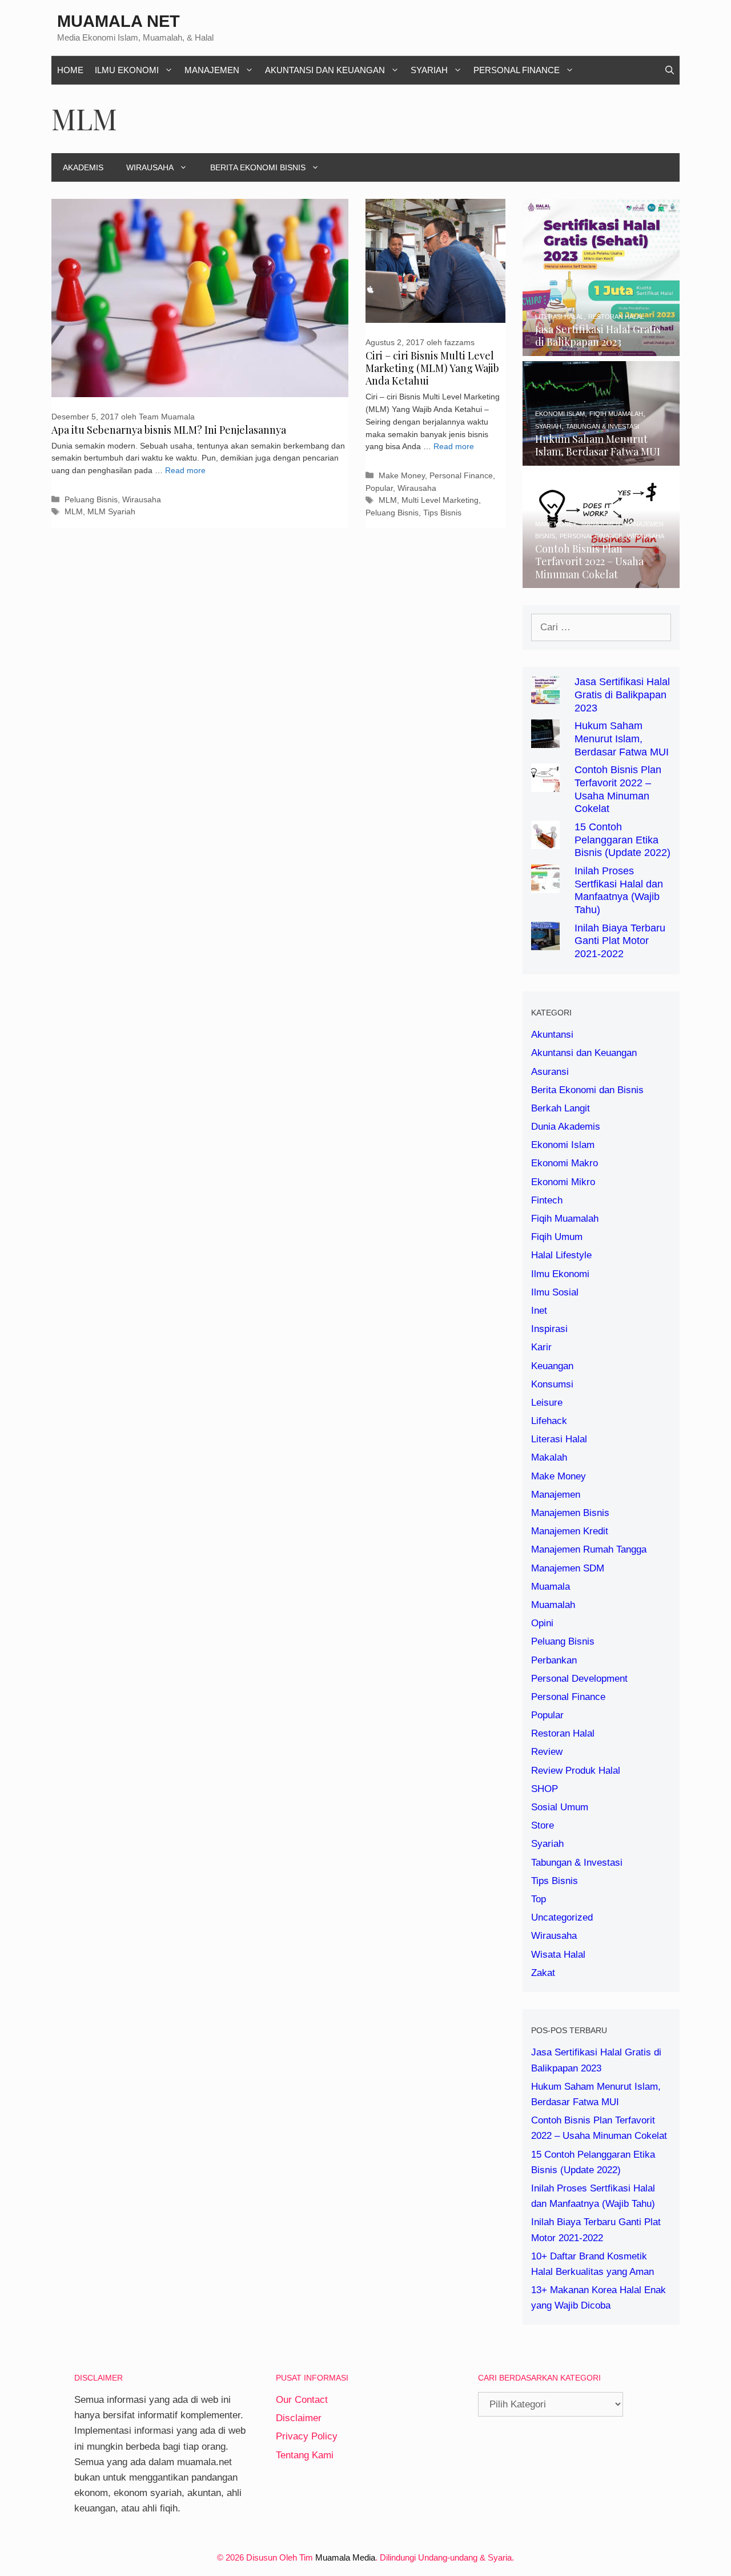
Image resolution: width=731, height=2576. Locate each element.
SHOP (545, 1789)
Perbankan (554, 1660)
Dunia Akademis (566, 1127)
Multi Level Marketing (440, 500)
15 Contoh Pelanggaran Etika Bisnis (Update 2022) (622, 840)
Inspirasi (549, 1329)
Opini (542, 1623)
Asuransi (550, 1072)
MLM (74, 511)
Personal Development (579, 1679)
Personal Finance (517, 70)
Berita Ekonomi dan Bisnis (587, 1090)
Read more (185, 471)
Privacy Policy (307, 2436)
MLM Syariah (111, 511)
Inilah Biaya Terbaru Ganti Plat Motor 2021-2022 (620, 941)
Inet (539, 1311)
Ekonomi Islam (563, 1145)
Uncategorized (562, 1917)
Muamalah (553, 1605)
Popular (379, 488)
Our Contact (302, 2400)
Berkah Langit (561, 1108)
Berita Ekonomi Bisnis (258, 167)
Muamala (551, 1587)
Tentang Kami (305, 2455)
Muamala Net (119, 21)
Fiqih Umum (557, 1237)
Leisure (547, 1403)
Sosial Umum (560, 1807)
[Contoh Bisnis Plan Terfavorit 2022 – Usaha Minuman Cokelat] (601, 580)
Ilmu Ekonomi (127, 70)
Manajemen (212, 70)
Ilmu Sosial (555, 1292)
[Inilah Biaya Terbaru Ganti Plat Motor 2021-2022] (545, 942)
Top (539, 1899)
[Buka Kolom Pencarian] (670, 70)
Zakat (543, 1973)
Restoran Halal (563, 1733)
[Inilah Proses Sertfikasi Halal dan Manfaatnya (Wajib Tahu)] (545, 885)
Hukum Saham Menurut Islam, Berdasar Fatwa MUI (622, 739)
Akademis (83, 167)
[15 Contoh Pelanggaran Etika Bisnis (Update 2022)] (545, 841)
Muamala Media (345, 2557)
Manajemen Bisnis (570, 1513)
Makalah (549, 1457)
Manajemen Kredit (570, 1531)
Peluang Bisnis (91, 499)
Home (70, 70)
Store (543, 1825)
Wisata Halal (558, 1955)
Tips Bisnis (442, 513)
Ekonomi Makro (565, 1163)
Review (547, 1752)
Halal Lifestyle (561, 1255)
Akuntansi (552, 1035)
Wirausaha (150, 167)
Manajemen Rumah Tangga (589, 1549)
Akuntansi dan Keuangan (325, 70)
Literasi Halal (559, 1439)
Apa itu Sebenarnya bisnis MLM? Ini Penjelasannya (169, 430)
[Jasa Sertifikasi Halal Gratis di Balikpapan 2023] (601, 348)
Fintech (547, 1200)
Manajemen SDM (568, 1568)
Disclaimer (299, 2418)
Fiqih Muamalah (565, 1219)
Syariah (429, 70)
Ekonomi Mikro (563, 1182)
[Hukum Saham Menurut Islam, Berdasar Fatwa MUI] (601, 458)
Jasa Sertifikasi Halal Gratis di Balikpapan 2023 (622, 695)
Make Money (402, 475)
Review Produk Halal (576, 1771)
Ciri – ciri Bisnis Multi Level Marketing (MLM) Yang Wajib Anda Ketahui (432, 368)
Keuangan (552, 1366)
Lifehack (549, 1421)
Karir (541, 1347)
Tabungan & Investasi (577, 1863)
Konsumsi (552, 1384)
